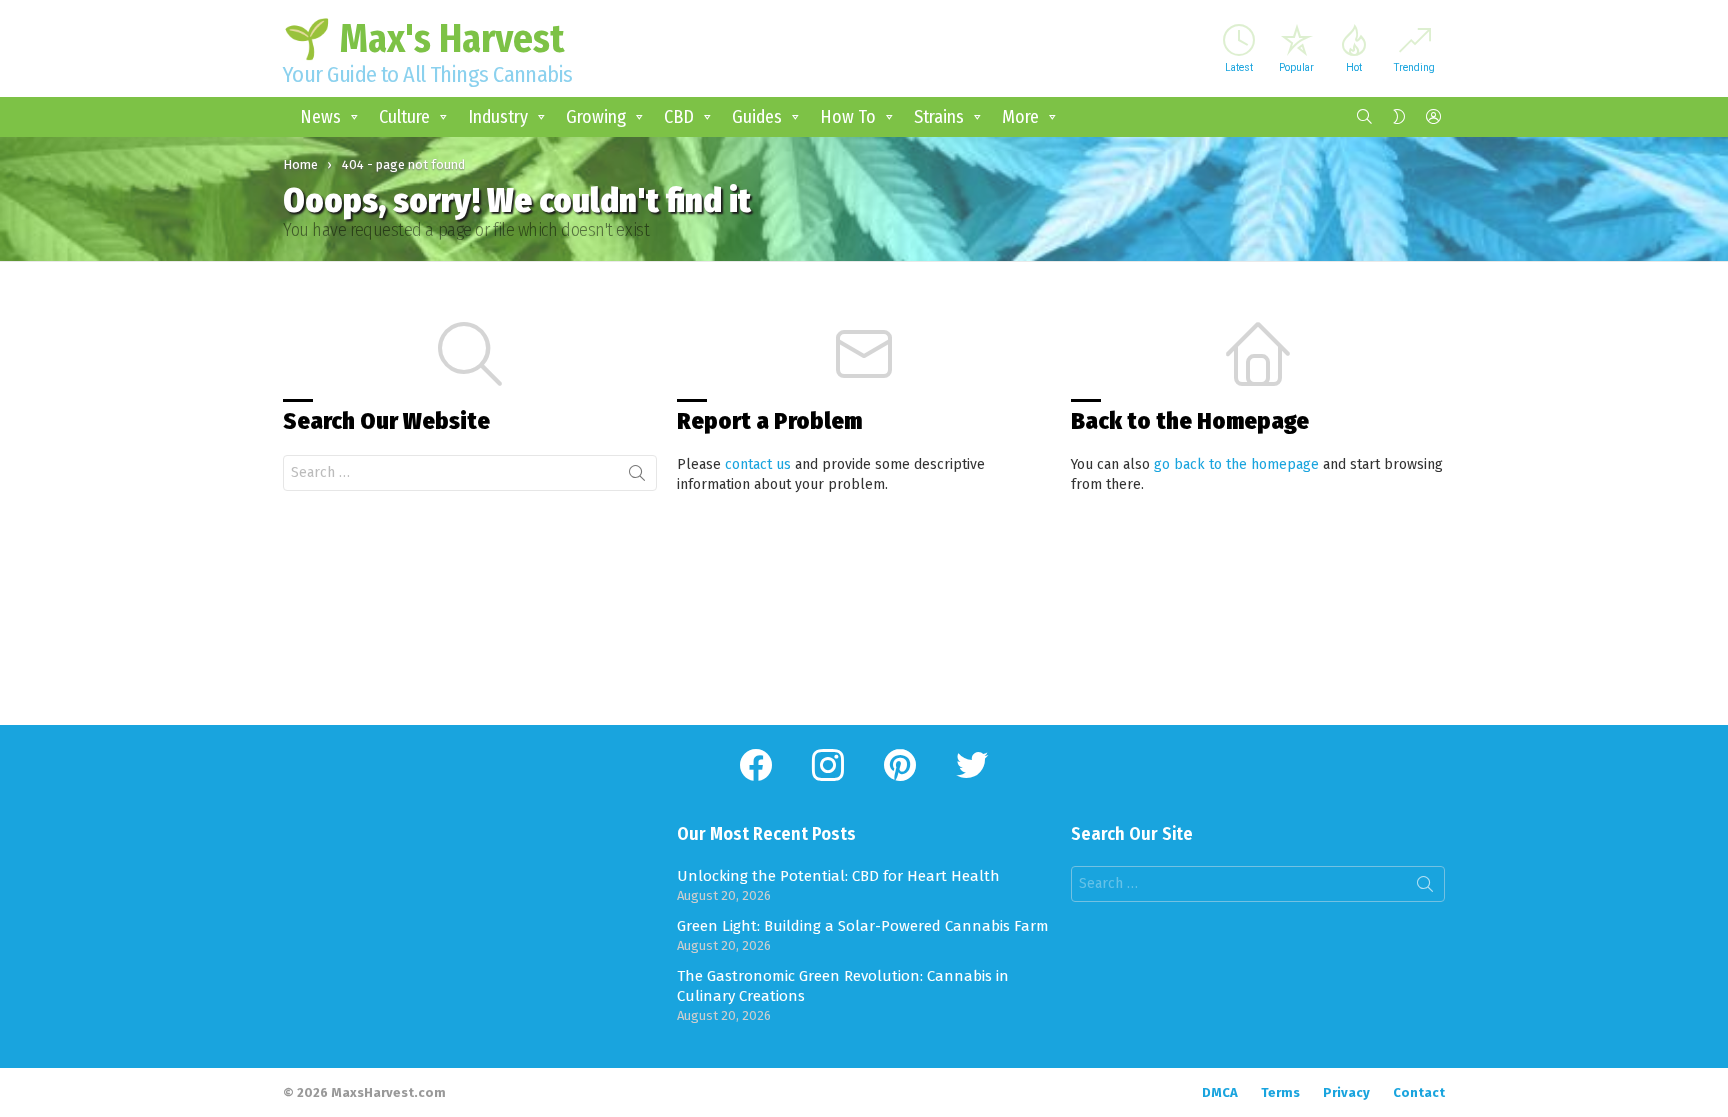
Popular (1296, 67)
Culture (404, 117)
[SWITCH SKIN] (1399, 117)
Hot (1354, 67)
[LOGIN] (1433, 117)
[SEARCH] (1365, 117)
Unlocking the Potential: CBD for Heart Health (838, 876)
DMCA (1220, 1092)
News (320, 117)
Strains (939, 117)
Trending (1414, 67)
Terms (1280, 1092)
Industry (498, 117)
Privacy (1346, 1092)
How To (848, 117)
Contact (1419, 1092)
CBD (679, 117)
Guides (757, 117)
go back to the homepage (1236, 464)
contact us (758, 464)
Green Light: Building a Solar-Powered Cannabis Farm (863, 926)
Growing (596, 117)
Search (637, 477)
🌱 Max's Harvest (423, 39)
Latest (1239, 67)
